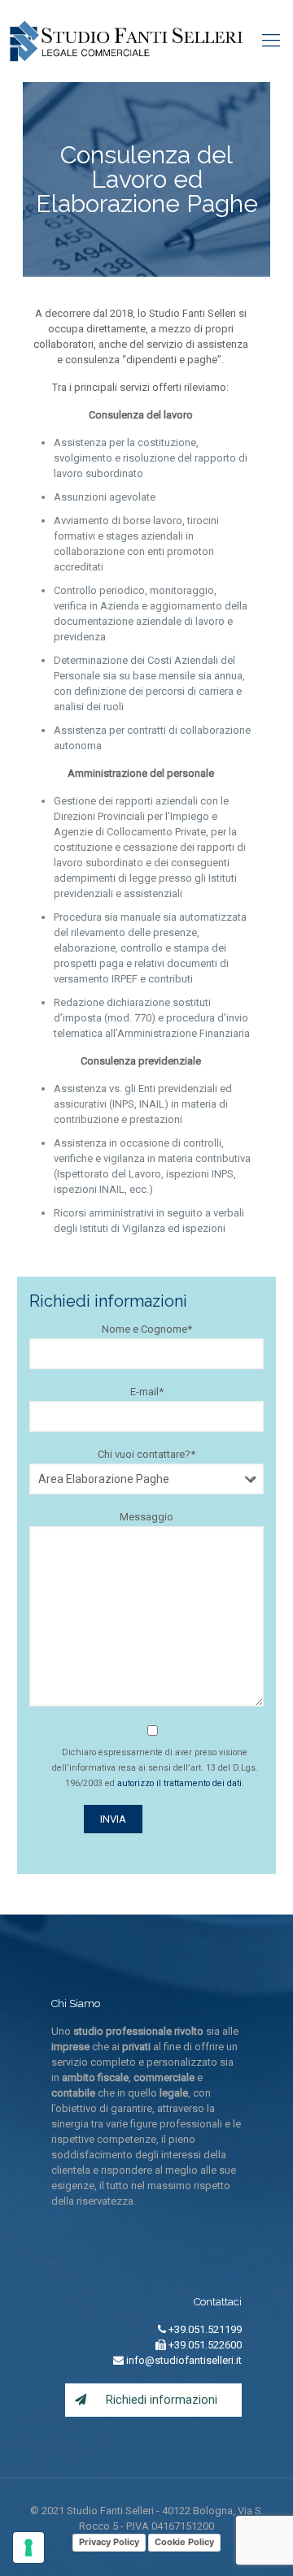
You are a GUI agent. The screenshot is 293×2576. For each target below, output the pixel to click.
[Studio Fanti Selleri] (126, 41)
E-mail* (147, 1392)
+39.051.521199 (204, 2329)
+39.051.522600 (204, 2345)
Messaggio (146, 1517)
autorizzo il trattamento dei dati (179, 1783)
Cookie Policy (184, 2542)
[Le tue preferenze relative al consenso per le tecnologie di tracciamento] (28, 2548)
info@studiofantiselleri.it (183, 2360)
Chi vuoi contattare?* (146, 1454)
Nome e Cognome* (147, 1329)
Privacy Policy (109, 2542)
